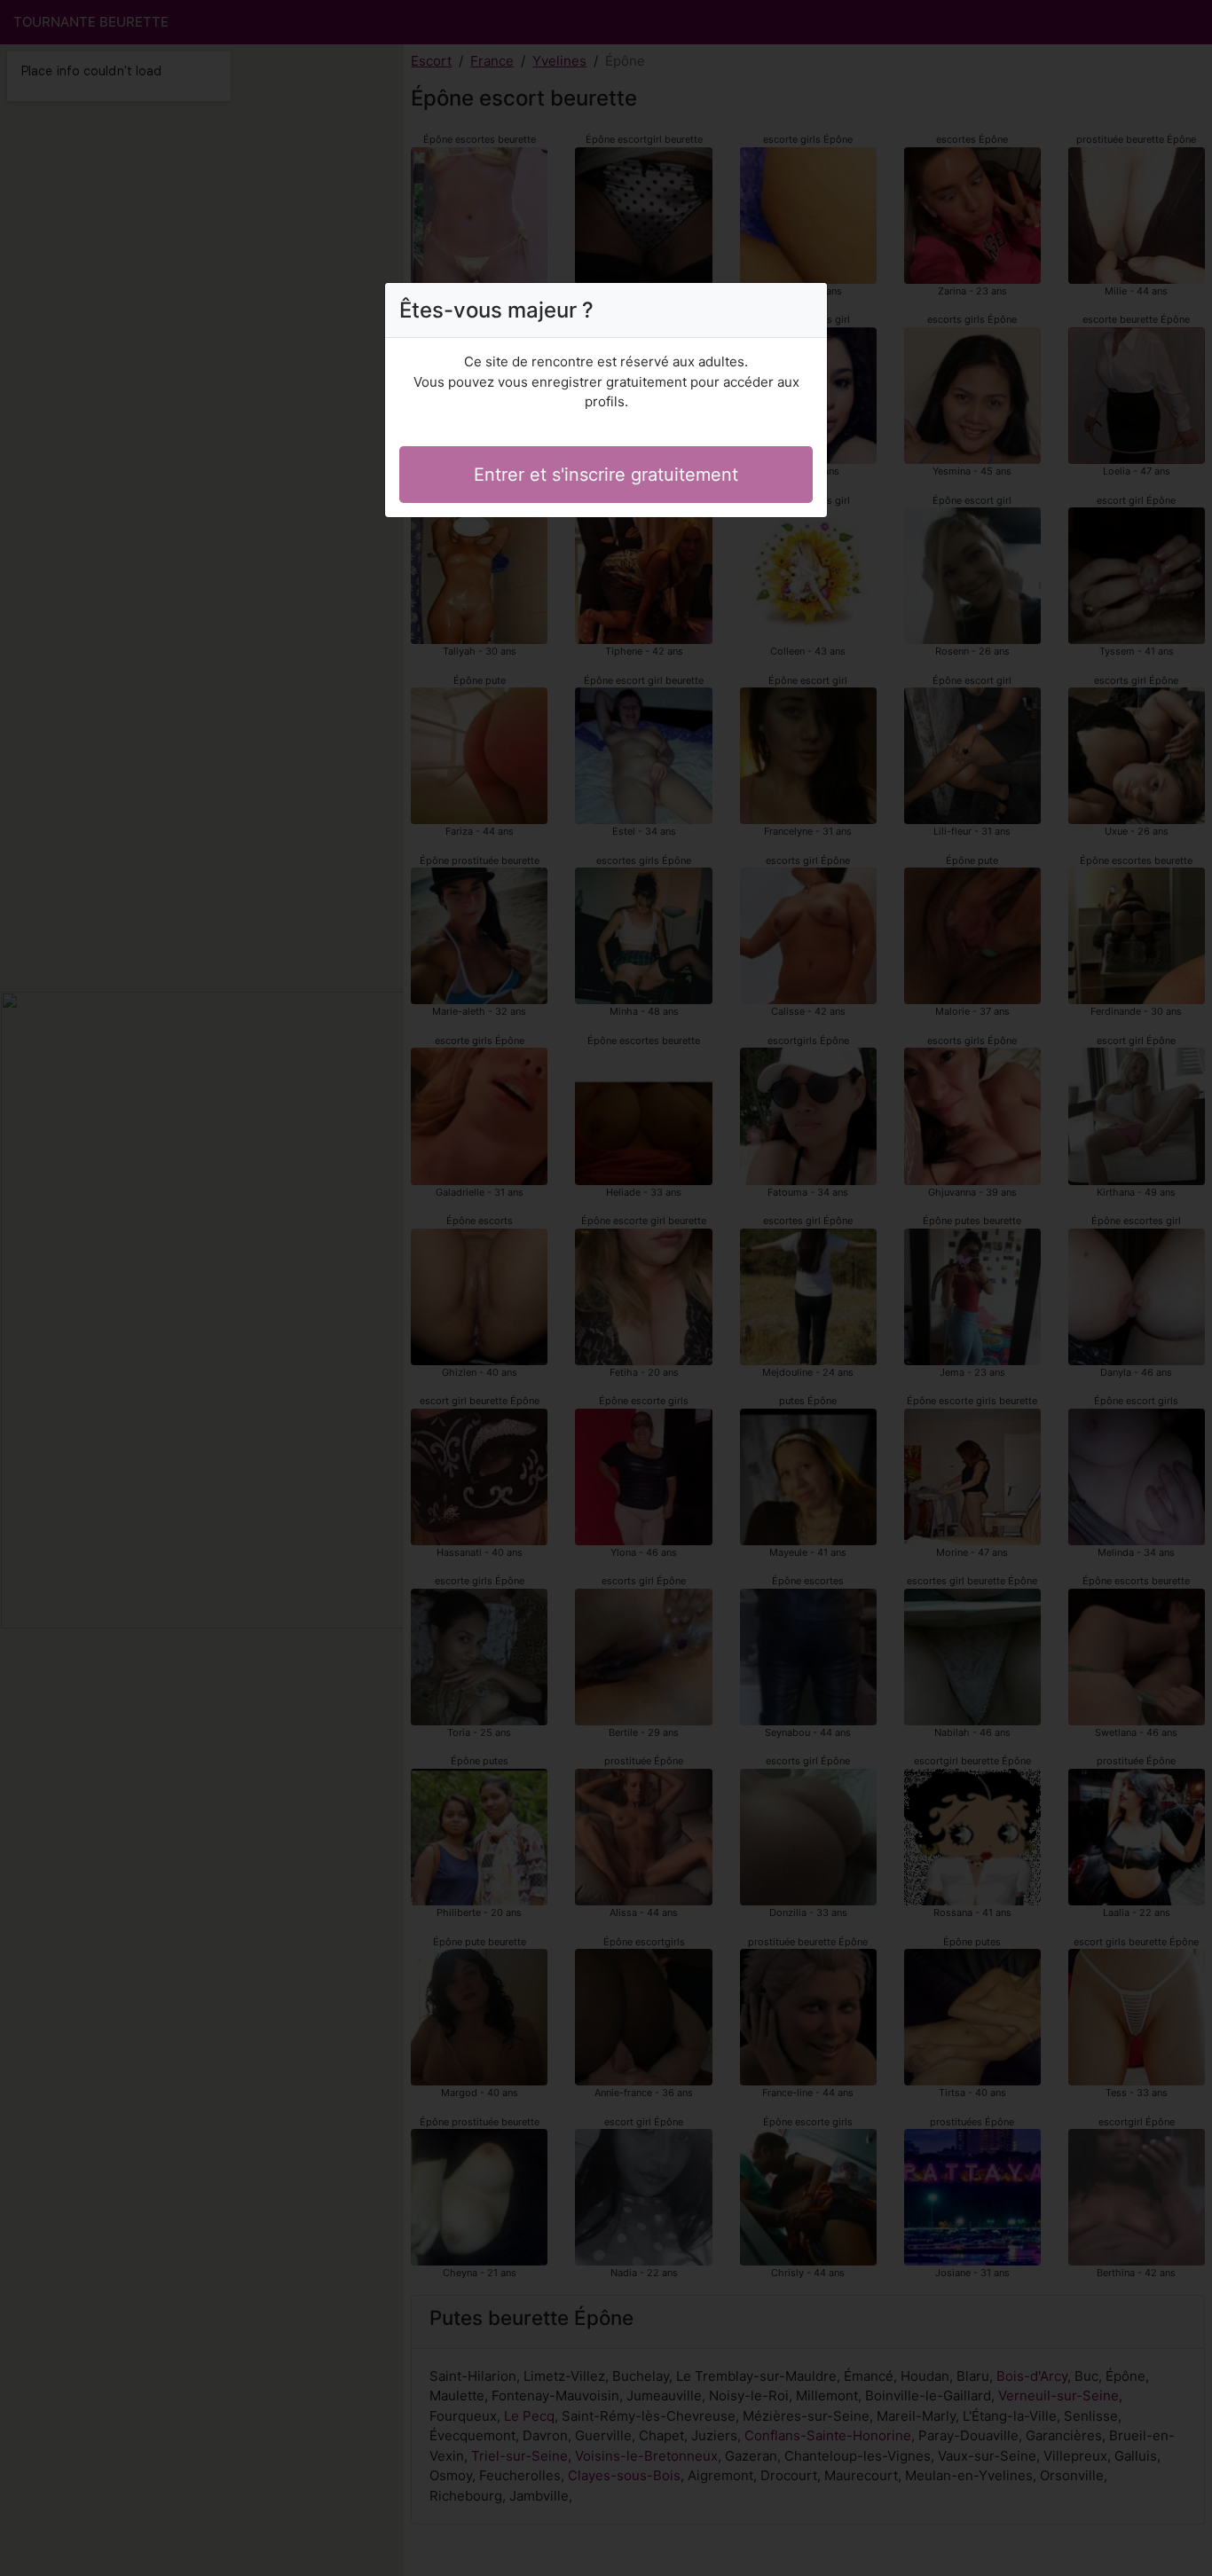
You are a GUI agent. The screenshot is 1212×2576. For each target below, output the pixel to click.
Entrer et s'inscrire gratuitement (606, 475)
